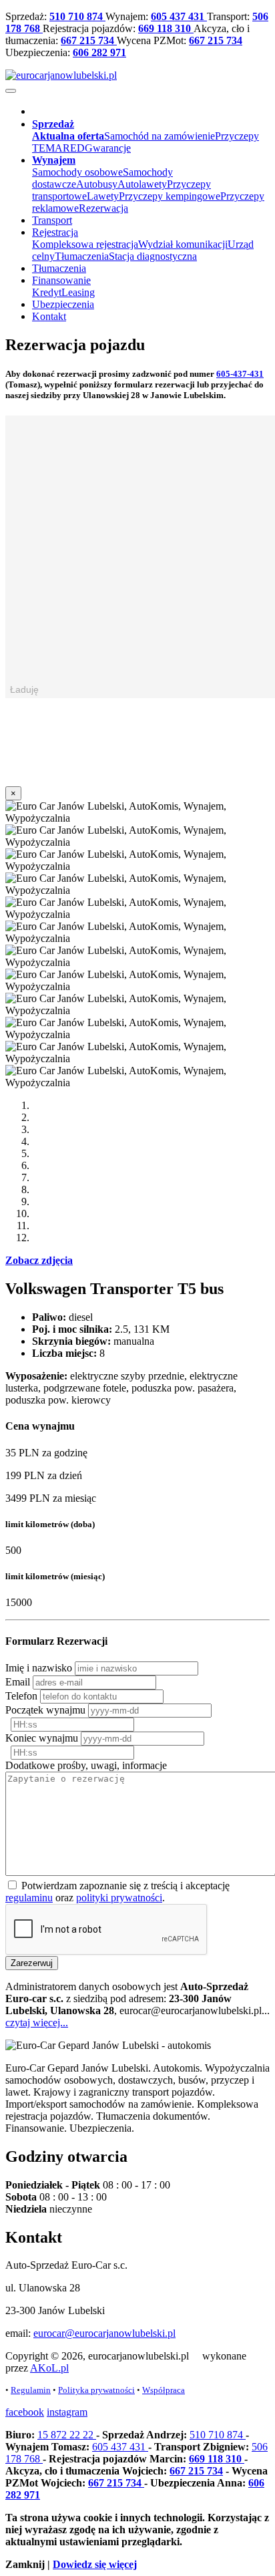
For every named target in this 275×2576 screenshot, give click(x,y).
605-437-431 (240, 374)
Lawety (103, 196)
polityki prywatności (119, 1898)
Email (18, 1682)
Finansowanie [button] (61, 280)
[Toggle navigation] (11, 91)
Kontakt (49, 316)
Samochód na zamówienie (160, 136)
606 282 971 (99, 52)
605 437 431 (179, 16)
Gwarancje (108, 148)
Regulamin (31, 2390)
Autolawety (142, 184)
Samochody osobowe (77, 172)
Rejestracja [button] (55, 232)
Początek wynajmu (45, 1710)
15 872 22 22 (67, 2435)
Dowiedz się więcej (95, 2564)
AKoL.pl (49, 2368)
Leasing (78, 292)
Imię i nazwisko (39, 1668)
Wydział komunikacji (183, 244)
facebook (25, 2412)
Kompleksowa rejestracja (85, 244)
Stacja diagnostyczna (153, 256)
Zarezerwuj (32, 1963)
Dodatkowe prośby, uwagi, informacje (86, 1765)
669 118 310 (166, 28)
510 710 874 (77, 16)
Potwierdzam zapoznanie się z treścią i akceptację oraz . (117, 1892)
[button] (53, 124)
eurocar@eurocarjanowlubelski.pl (104, 2333)
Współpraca (164, 2390)
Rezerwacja (103, 208)
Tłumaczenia (82, 256)
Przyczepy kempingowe (170, 196)
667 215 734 (89, 40)
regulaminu (29, 1898)
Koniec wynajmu (42, 1738)
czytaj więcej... (37, 2023)
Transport (52, 220)
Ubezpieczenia (63, 304)
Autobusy (97, 184)
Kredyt (47, 292)
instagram (67, 2412)
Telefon (21, 1696)
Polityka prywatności (96, 2390)
